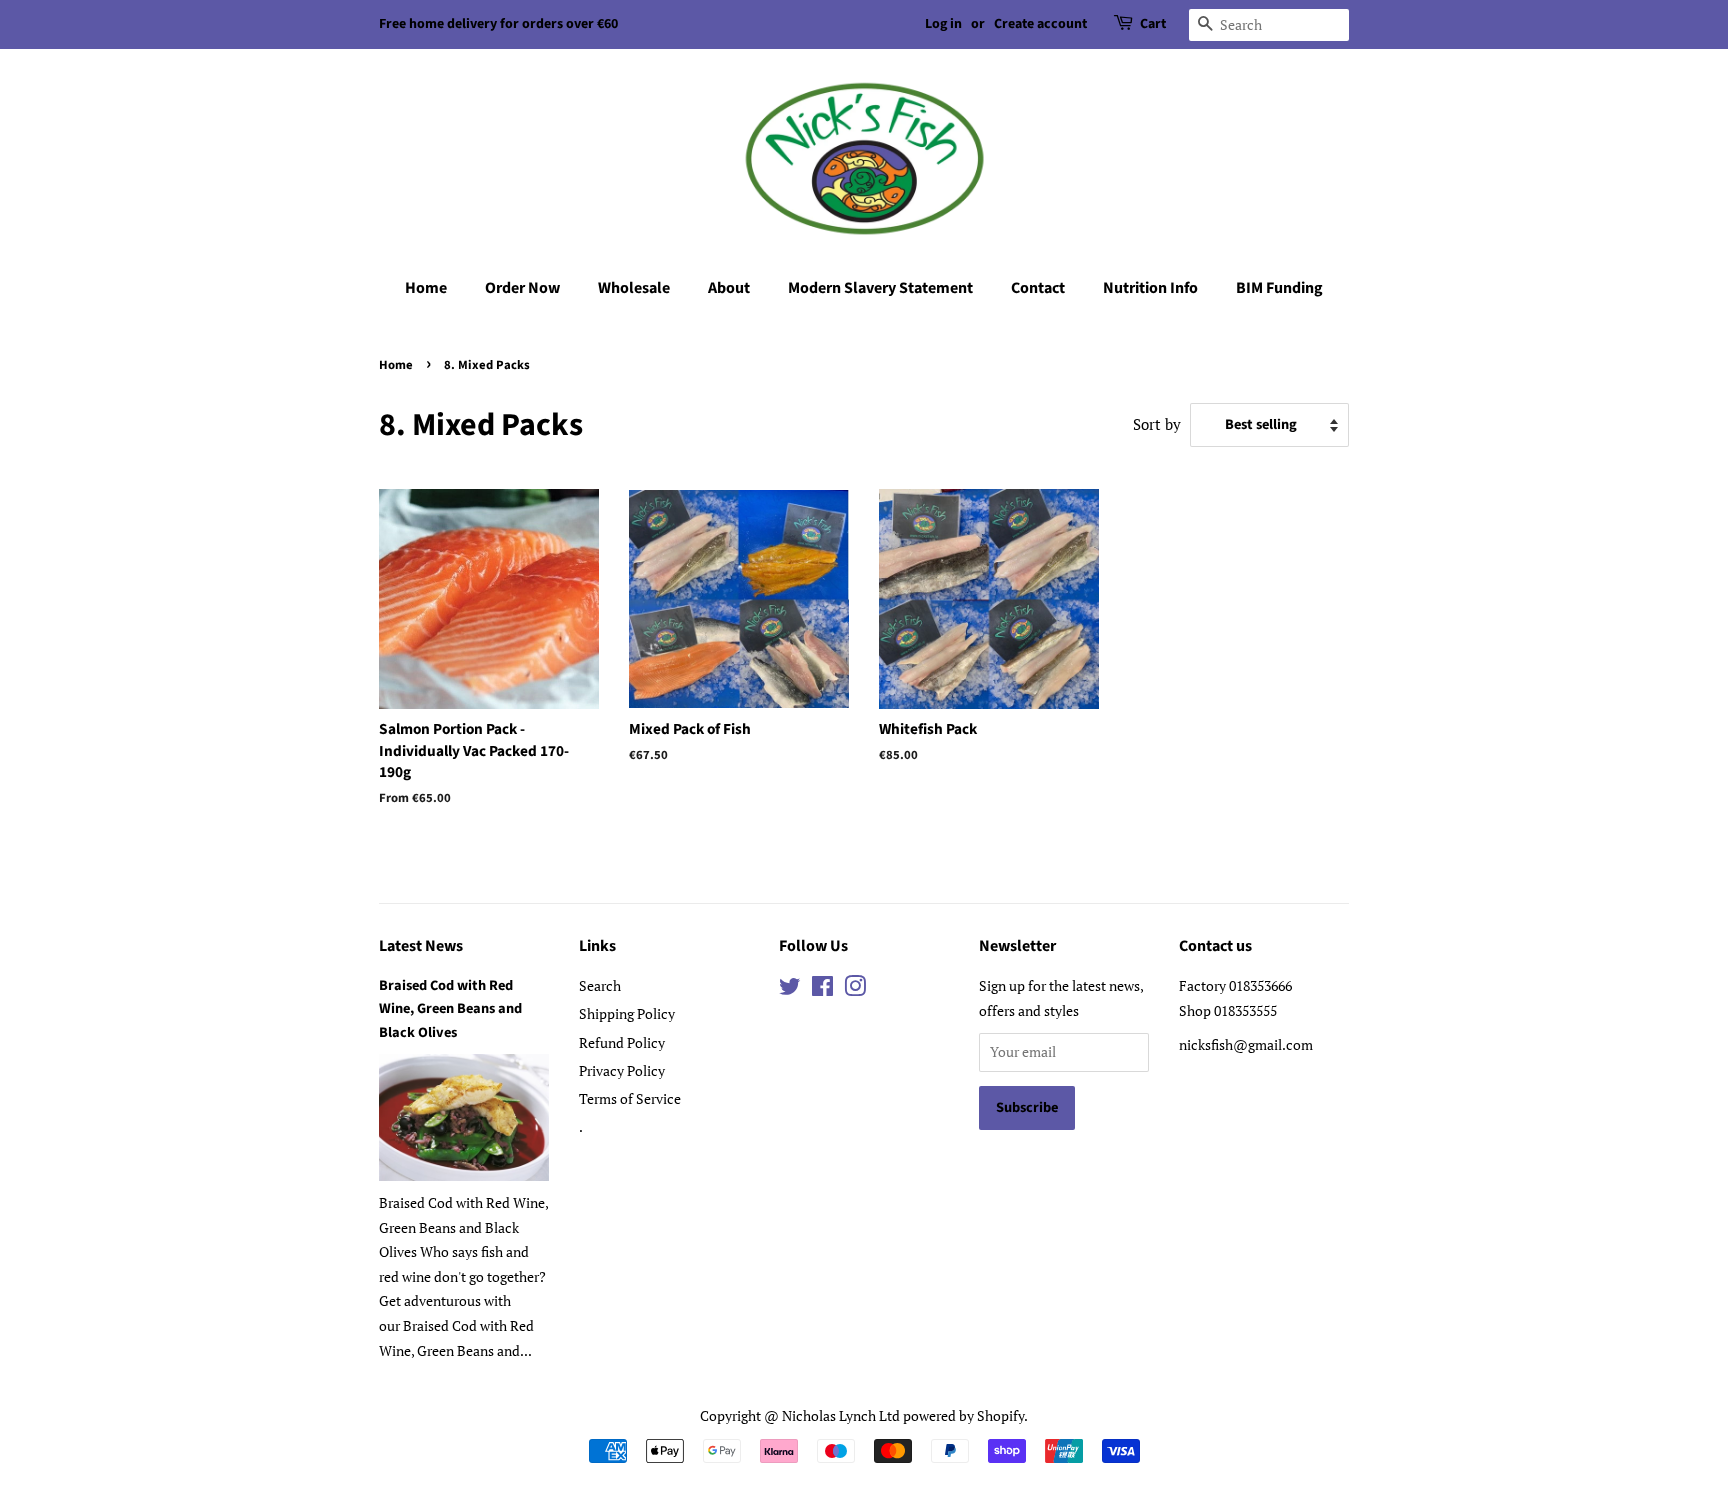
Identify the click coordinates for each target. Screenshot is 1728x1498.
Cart (1153, 24)
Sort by (1157, 424)
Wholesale (634, 288)
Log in (943, 24)
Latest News (421, 946)
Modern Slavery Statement (880, 288)
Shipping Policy (627, 1013)
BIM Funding (1279, 288)
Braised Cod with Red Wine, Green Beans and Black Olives (450, 1008)
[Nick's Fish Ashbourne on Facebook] (822, 989)
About (729, 288)
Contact (1038, 288)
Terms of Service (630, 1098)
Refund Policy (622, 1042)
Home (426, 288)
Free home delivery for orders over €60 (498, 24)
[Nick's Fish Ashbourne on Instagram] (855, 989)
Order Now (522, 288)
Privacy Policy (622, 1070)
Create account (1040, 24)
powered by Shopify (963, 1415)
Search (600, 985)
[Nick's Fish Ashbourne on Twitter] (790, 989)
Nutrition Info (1150, 288)
